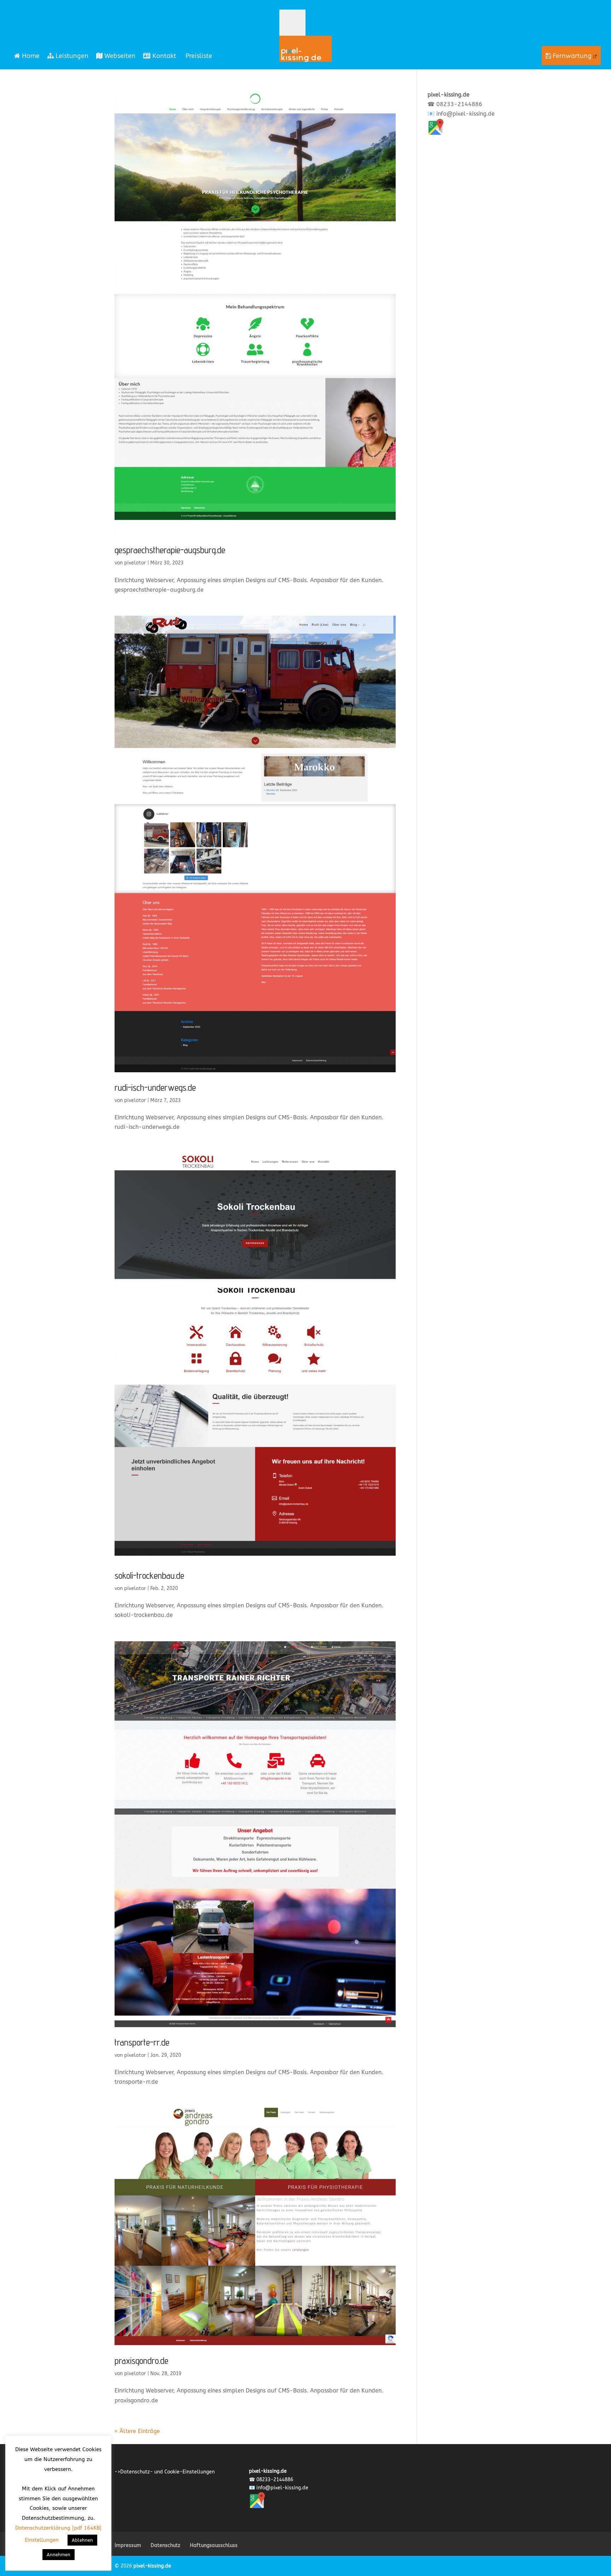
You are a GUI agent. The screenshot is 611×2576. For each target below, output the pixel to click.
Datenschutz (165, 2545)
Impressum (128, 2545)
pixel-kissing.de (152, 2566)
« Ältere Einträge (137, 2431)
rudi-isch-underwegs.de (155, 1087)
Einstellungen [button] (42, 2540)
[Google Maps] (435, 133)
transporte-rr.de (142, 2042)
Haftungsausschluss (214, 2545)
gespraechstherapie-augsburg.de (170, 550)
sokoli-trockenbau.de (149, 1575)
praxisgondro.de (141, 2360)
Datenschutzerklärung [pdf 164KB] (58, 2528)
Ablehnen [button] (82, 2540)
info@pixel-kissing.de (465, 114)
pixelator (135, 563)
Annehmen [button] (59, 2555)
